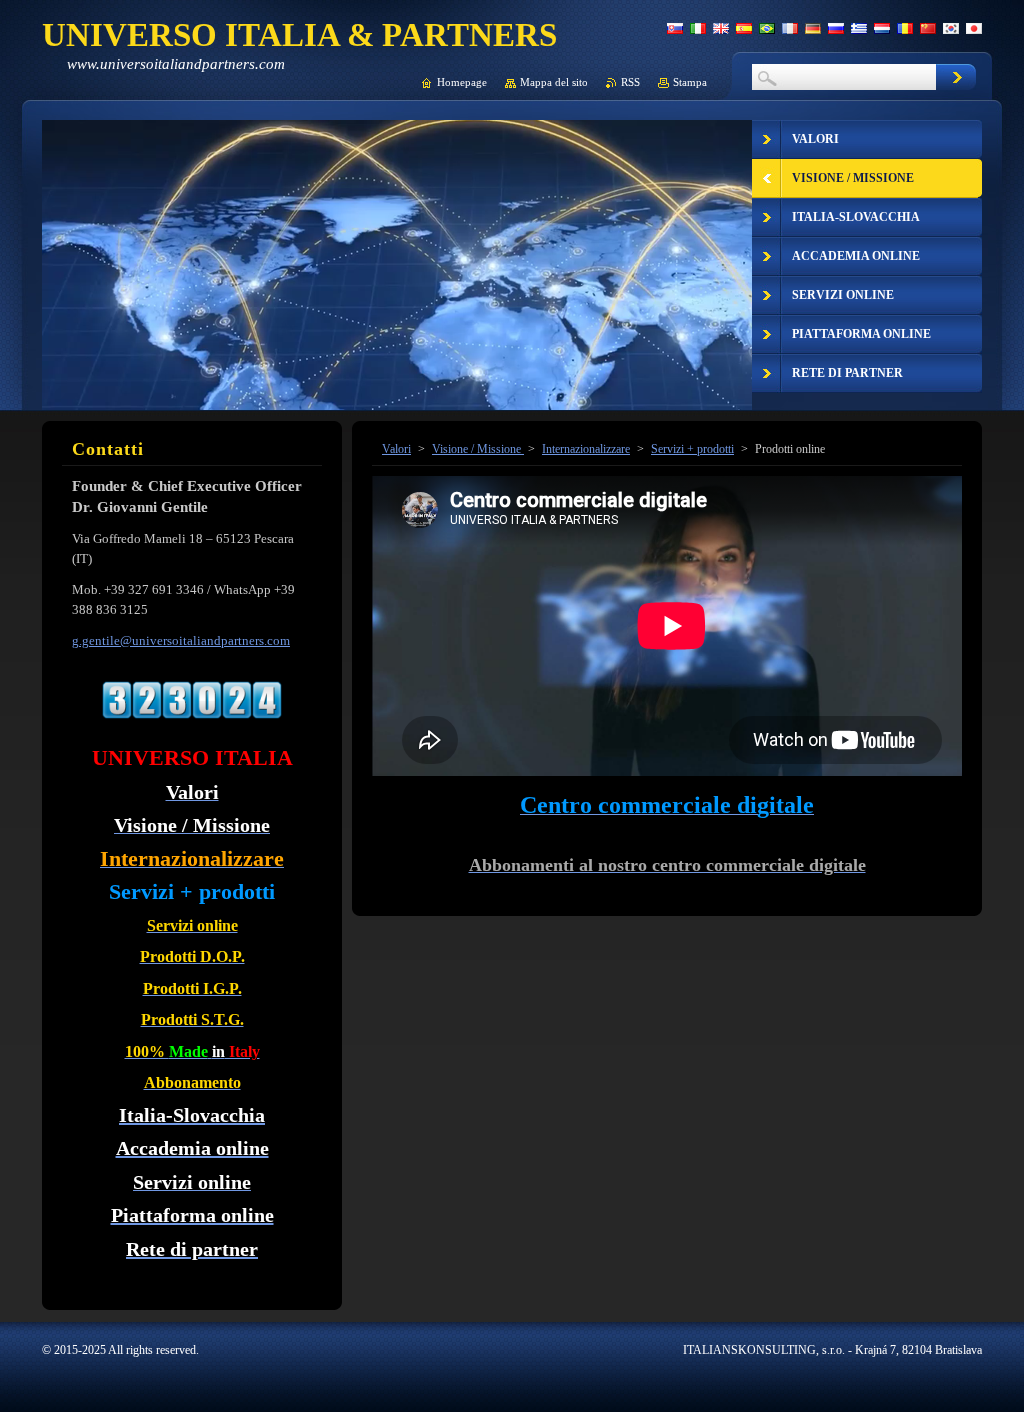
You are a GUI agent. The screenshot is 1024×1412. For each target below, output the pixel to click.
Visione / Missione (478, 449)
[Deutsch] (813, 28)
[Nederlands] (882, 28)
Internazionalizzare (586, 449)
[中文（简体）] (928, 28)
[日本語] (974, 28)
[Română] (905, 28)
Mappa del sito (554, 82)
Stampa (690, 82)
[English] (721, 28)
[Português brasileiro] (767, 28)
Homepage (462, 82)
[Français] (790, 28)
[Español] (744, 28)
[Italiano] (698, 28)
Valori (396, 449)
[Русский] (836, 28)
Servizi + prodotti (692, 449)
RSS (630, 82)
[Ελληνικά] (859, 28)
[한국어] (951, 28)
